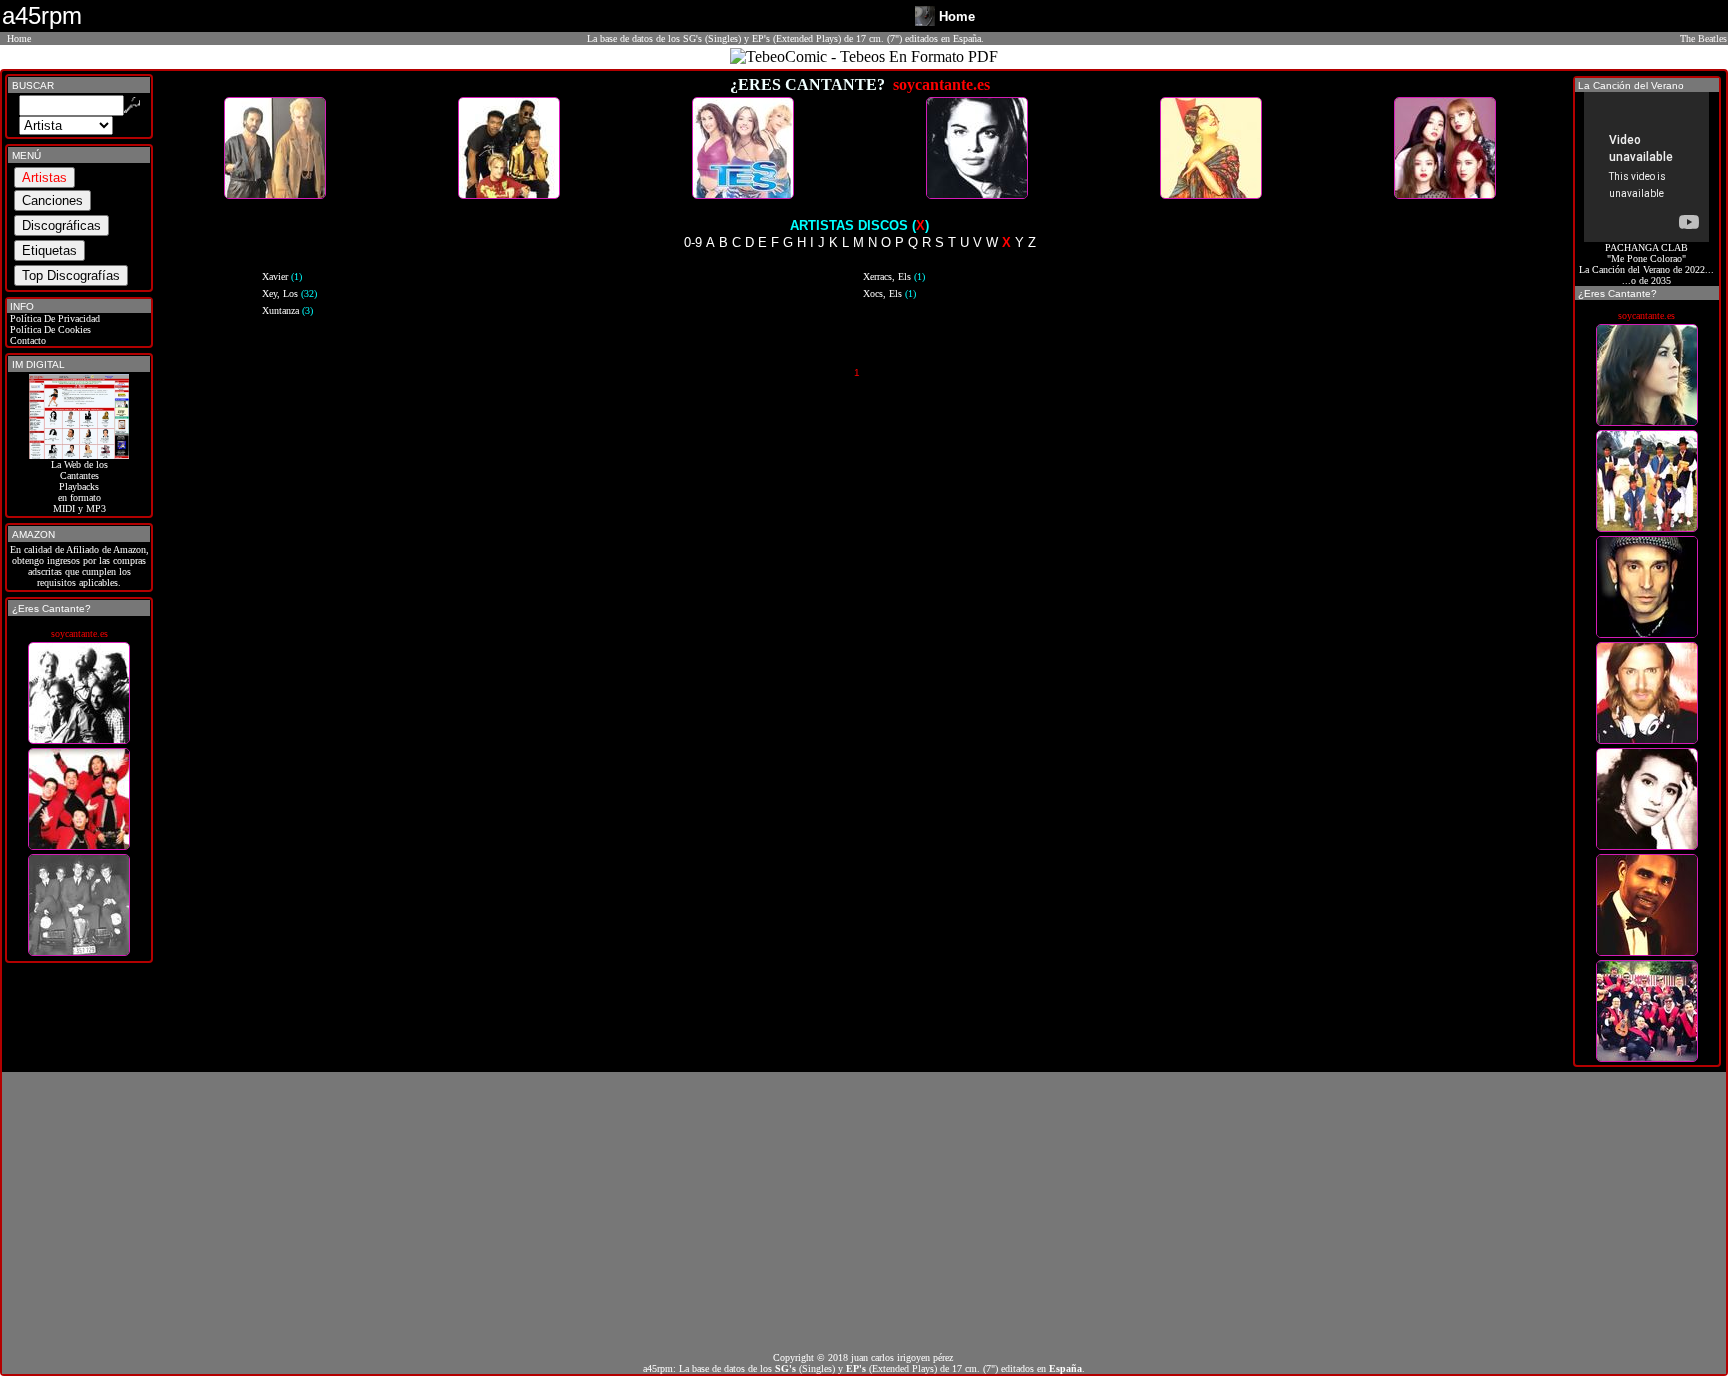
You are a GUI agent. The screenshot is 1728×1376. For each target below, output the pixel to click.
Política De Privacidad (53, 318)
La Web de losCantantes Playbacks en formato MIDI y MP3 (79, 486)
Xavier (282, 276)
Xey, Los (289, 293)
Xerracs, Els (894, 276)
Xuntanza (287, 310)
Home (19, 38)
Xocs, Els (889, 293)
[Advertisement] (864, 1212)
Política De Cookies (49, 329)
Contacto (26, 340)
